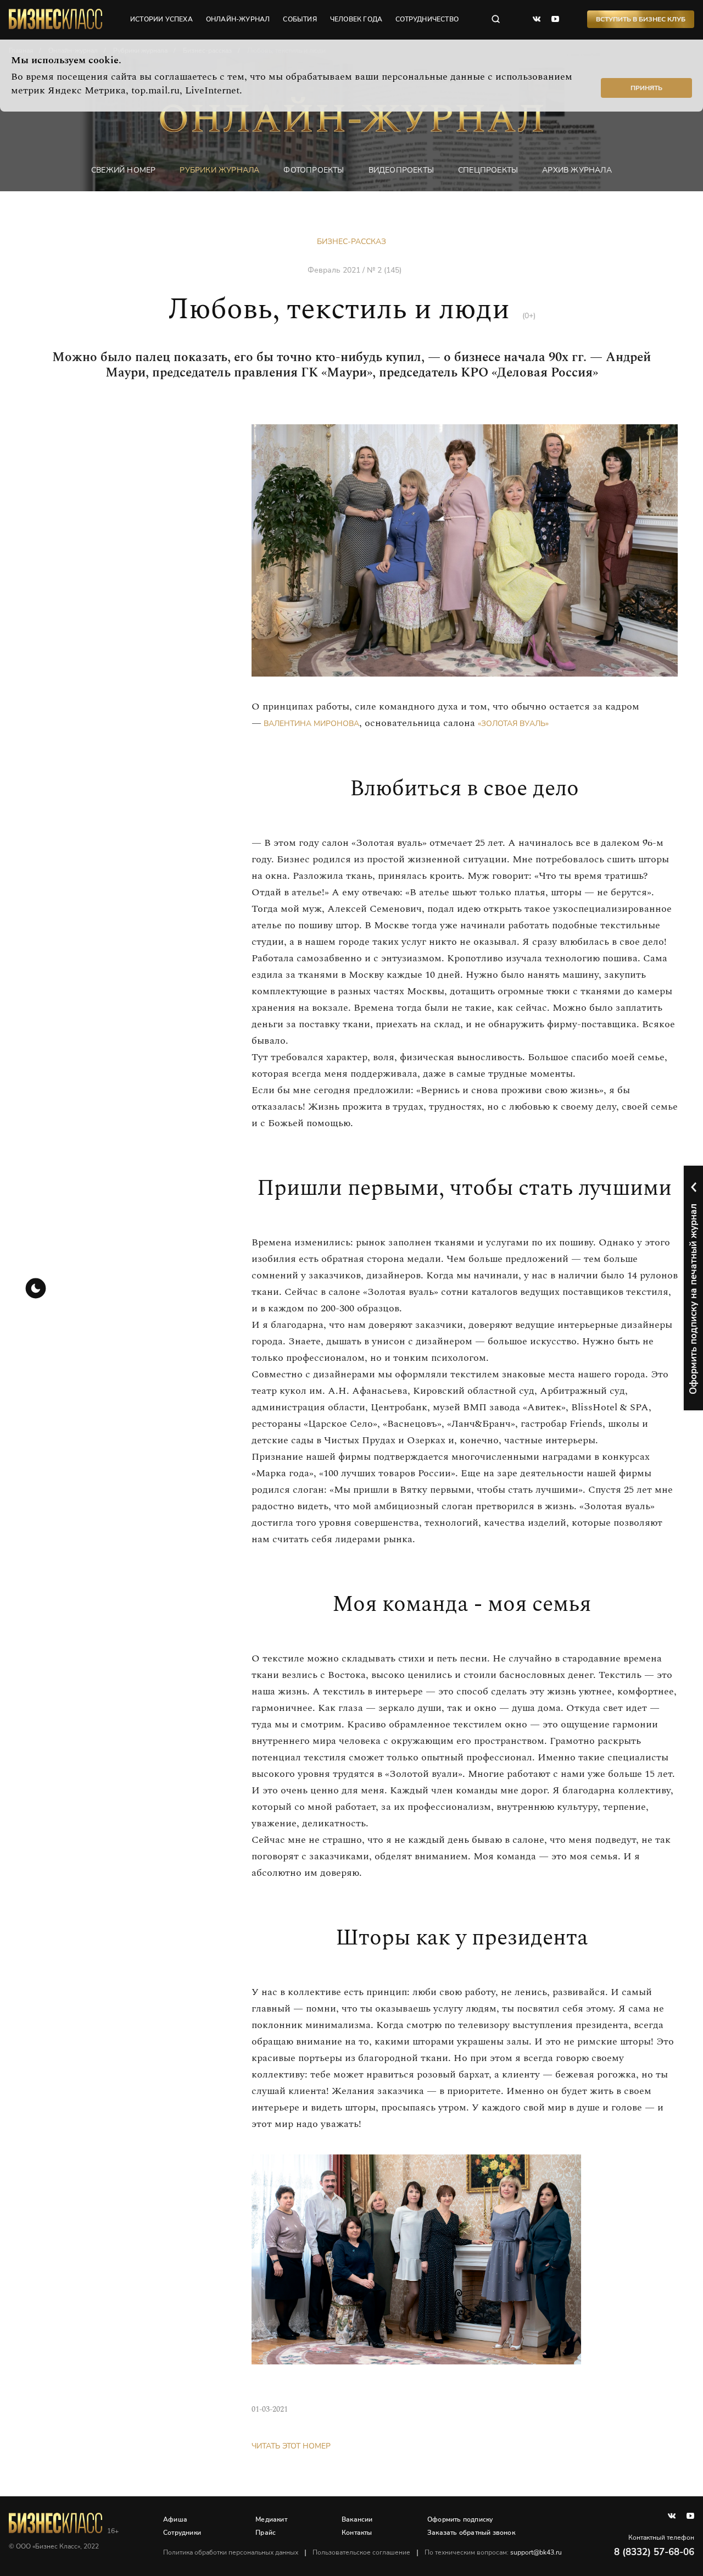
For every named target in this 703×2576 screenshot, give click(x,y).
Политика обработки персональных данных (231, 2552)
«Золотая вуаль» (513, 724)
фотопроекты (314, 170)
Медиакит (271, 2519)
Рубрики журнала (219, 170)
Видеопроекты (401, 170)
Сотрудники (182, 2533)
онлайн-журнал (238, 19)
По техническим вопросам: (493, 2552)
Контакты (357, 2533)
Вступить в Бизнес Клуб (641, 19)
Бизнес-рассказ (351, 242)
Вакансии (357, 2519)
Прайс (266, 2533)
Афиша (175, 2519)
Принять (646, 88)
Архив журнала (577, 170)
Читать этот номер (291, 2446)
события (300, 19)
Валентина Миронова (310, 724)
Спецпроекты (488, 170)
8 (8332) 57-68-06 (654, 2552)
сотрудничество (427, 19)
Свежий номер (123, 170)
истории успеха (161, 19)
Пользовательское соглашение (361, 2552)
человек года (356, 19)
